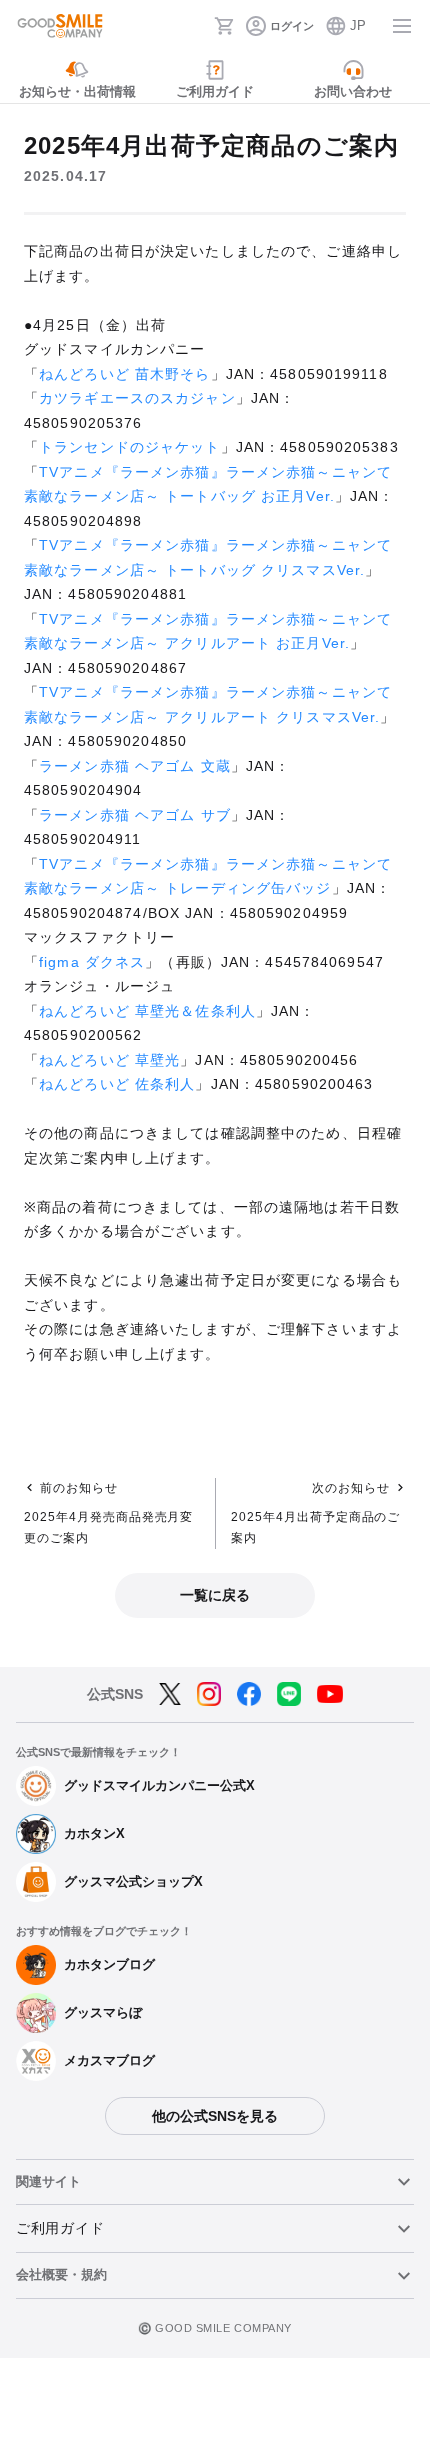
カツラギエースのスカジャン (137, 398)
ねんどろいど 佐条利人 (117, 1084)
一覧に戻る (215, 1595)
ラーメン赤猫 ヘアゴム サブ (135, 815)
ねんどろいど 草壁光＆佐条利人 (147, 1011)
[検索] (193, 26)
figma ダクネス (92, 962)
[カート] (224, 26)
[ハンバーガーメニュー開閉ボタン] (402, 26)
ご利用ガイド (60, 2228)
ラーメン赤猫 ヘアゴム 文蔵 (135, 766)
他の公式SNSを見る (215, 2116)
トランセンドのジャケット (129, 447)
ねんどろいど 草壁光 (109, 1060)
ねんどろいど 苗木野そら (124, 374)
